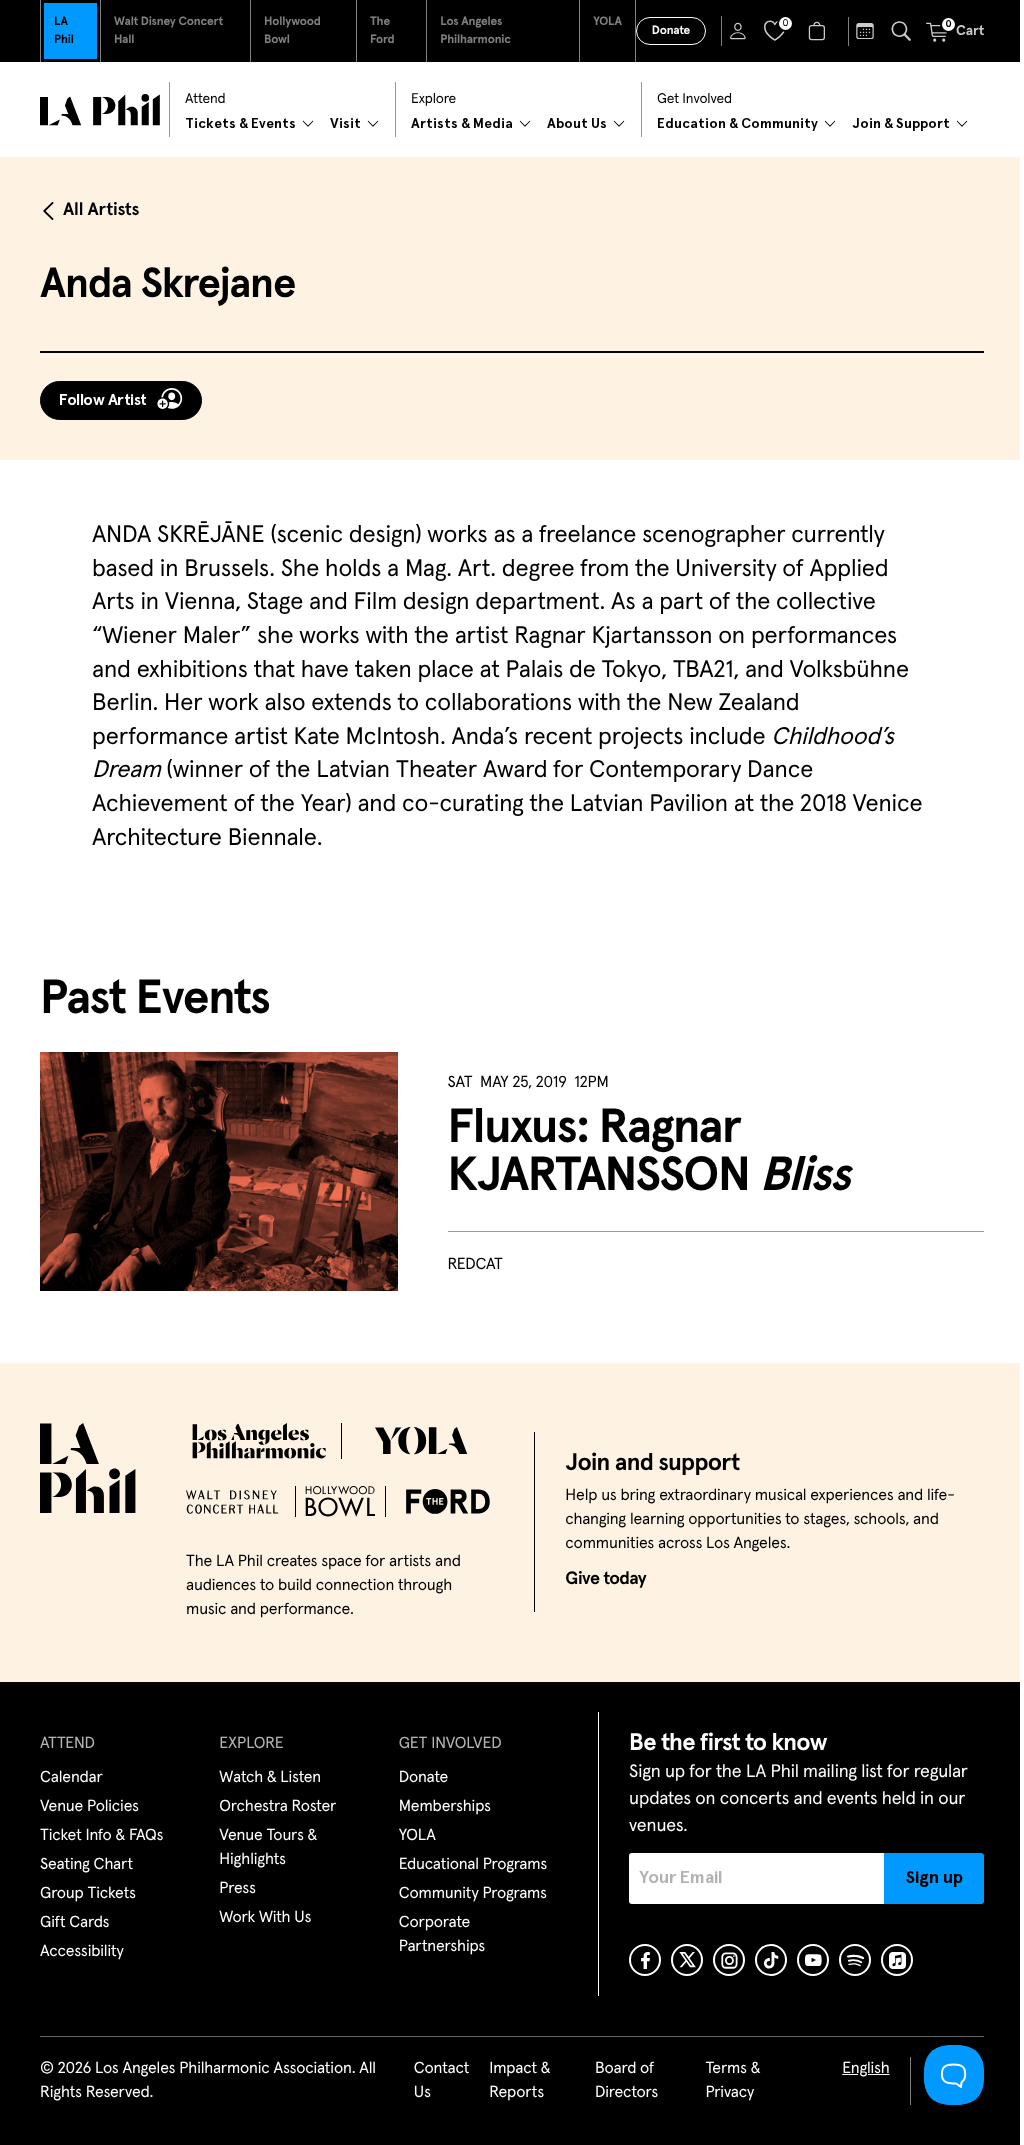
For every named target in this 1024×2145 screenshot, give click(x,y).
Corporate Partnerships (442, 1935)
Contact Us (442, 2081)
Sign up (934, 1878)
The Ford (382, 31)
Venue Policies (89, 1807)
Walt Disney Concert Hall (168, 31)
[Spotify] (855, 1960)
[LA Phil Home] (100, 110)
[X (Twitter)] (687, 1960)
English (865, 2069)
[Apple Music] (897, 1960)
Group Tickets (88, 1894)
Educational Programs (473, 1865)
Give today (605, 1579)
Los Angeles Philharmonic (475, 31)
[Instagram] (729, 1960)
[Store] (819, 31)
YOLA (607, 22)
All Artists (101, 210)
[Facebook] (645, 1960)
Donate (671, 31)
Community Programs (473, 1894)
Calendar (71, 1778)
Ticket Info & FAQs (101, 1836)
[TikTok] (771, 1960)
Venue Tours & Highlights (268, 1848)
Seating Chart (86, 1865)
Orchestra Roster (277, 1807)
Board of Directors (626, 2081)
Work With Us (265, 1918)
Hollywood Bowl (292, 31)
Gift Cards (74, 1923)
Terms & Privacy (732, 2081)
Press (237, 1889)
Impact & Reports (519, 2081)
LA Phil (64, 31)
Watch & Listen (270, 1778)
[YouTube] (813, 1960)
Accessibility (82, 1952)
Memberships (445, 1807)
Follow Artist (103, 400)
